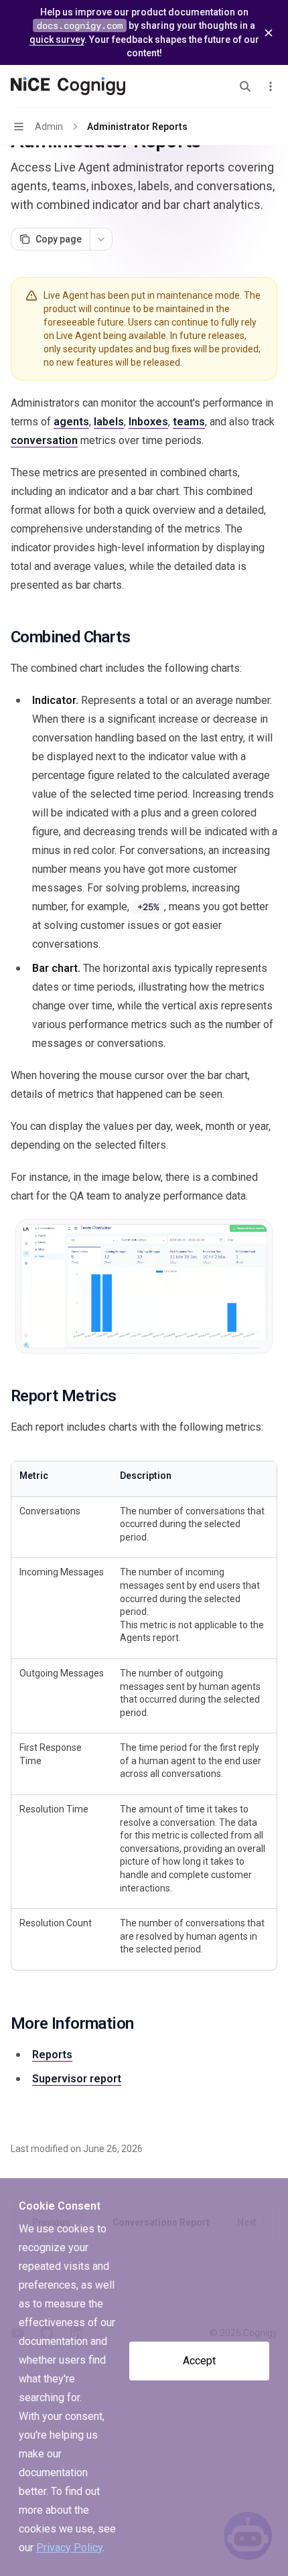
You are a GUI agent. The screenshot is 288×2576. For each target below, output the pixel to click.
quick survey (57, 40)
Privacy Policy (69, 2548)
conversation (44, 440)
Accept (199, 2361)
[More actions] (271, 86)
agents (71, 422)
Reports (52, 2055)
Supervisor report (77, 2079)
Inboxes (148, 422)
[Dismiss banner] (269, 33)
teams (189, 422)
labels (109, 422)
